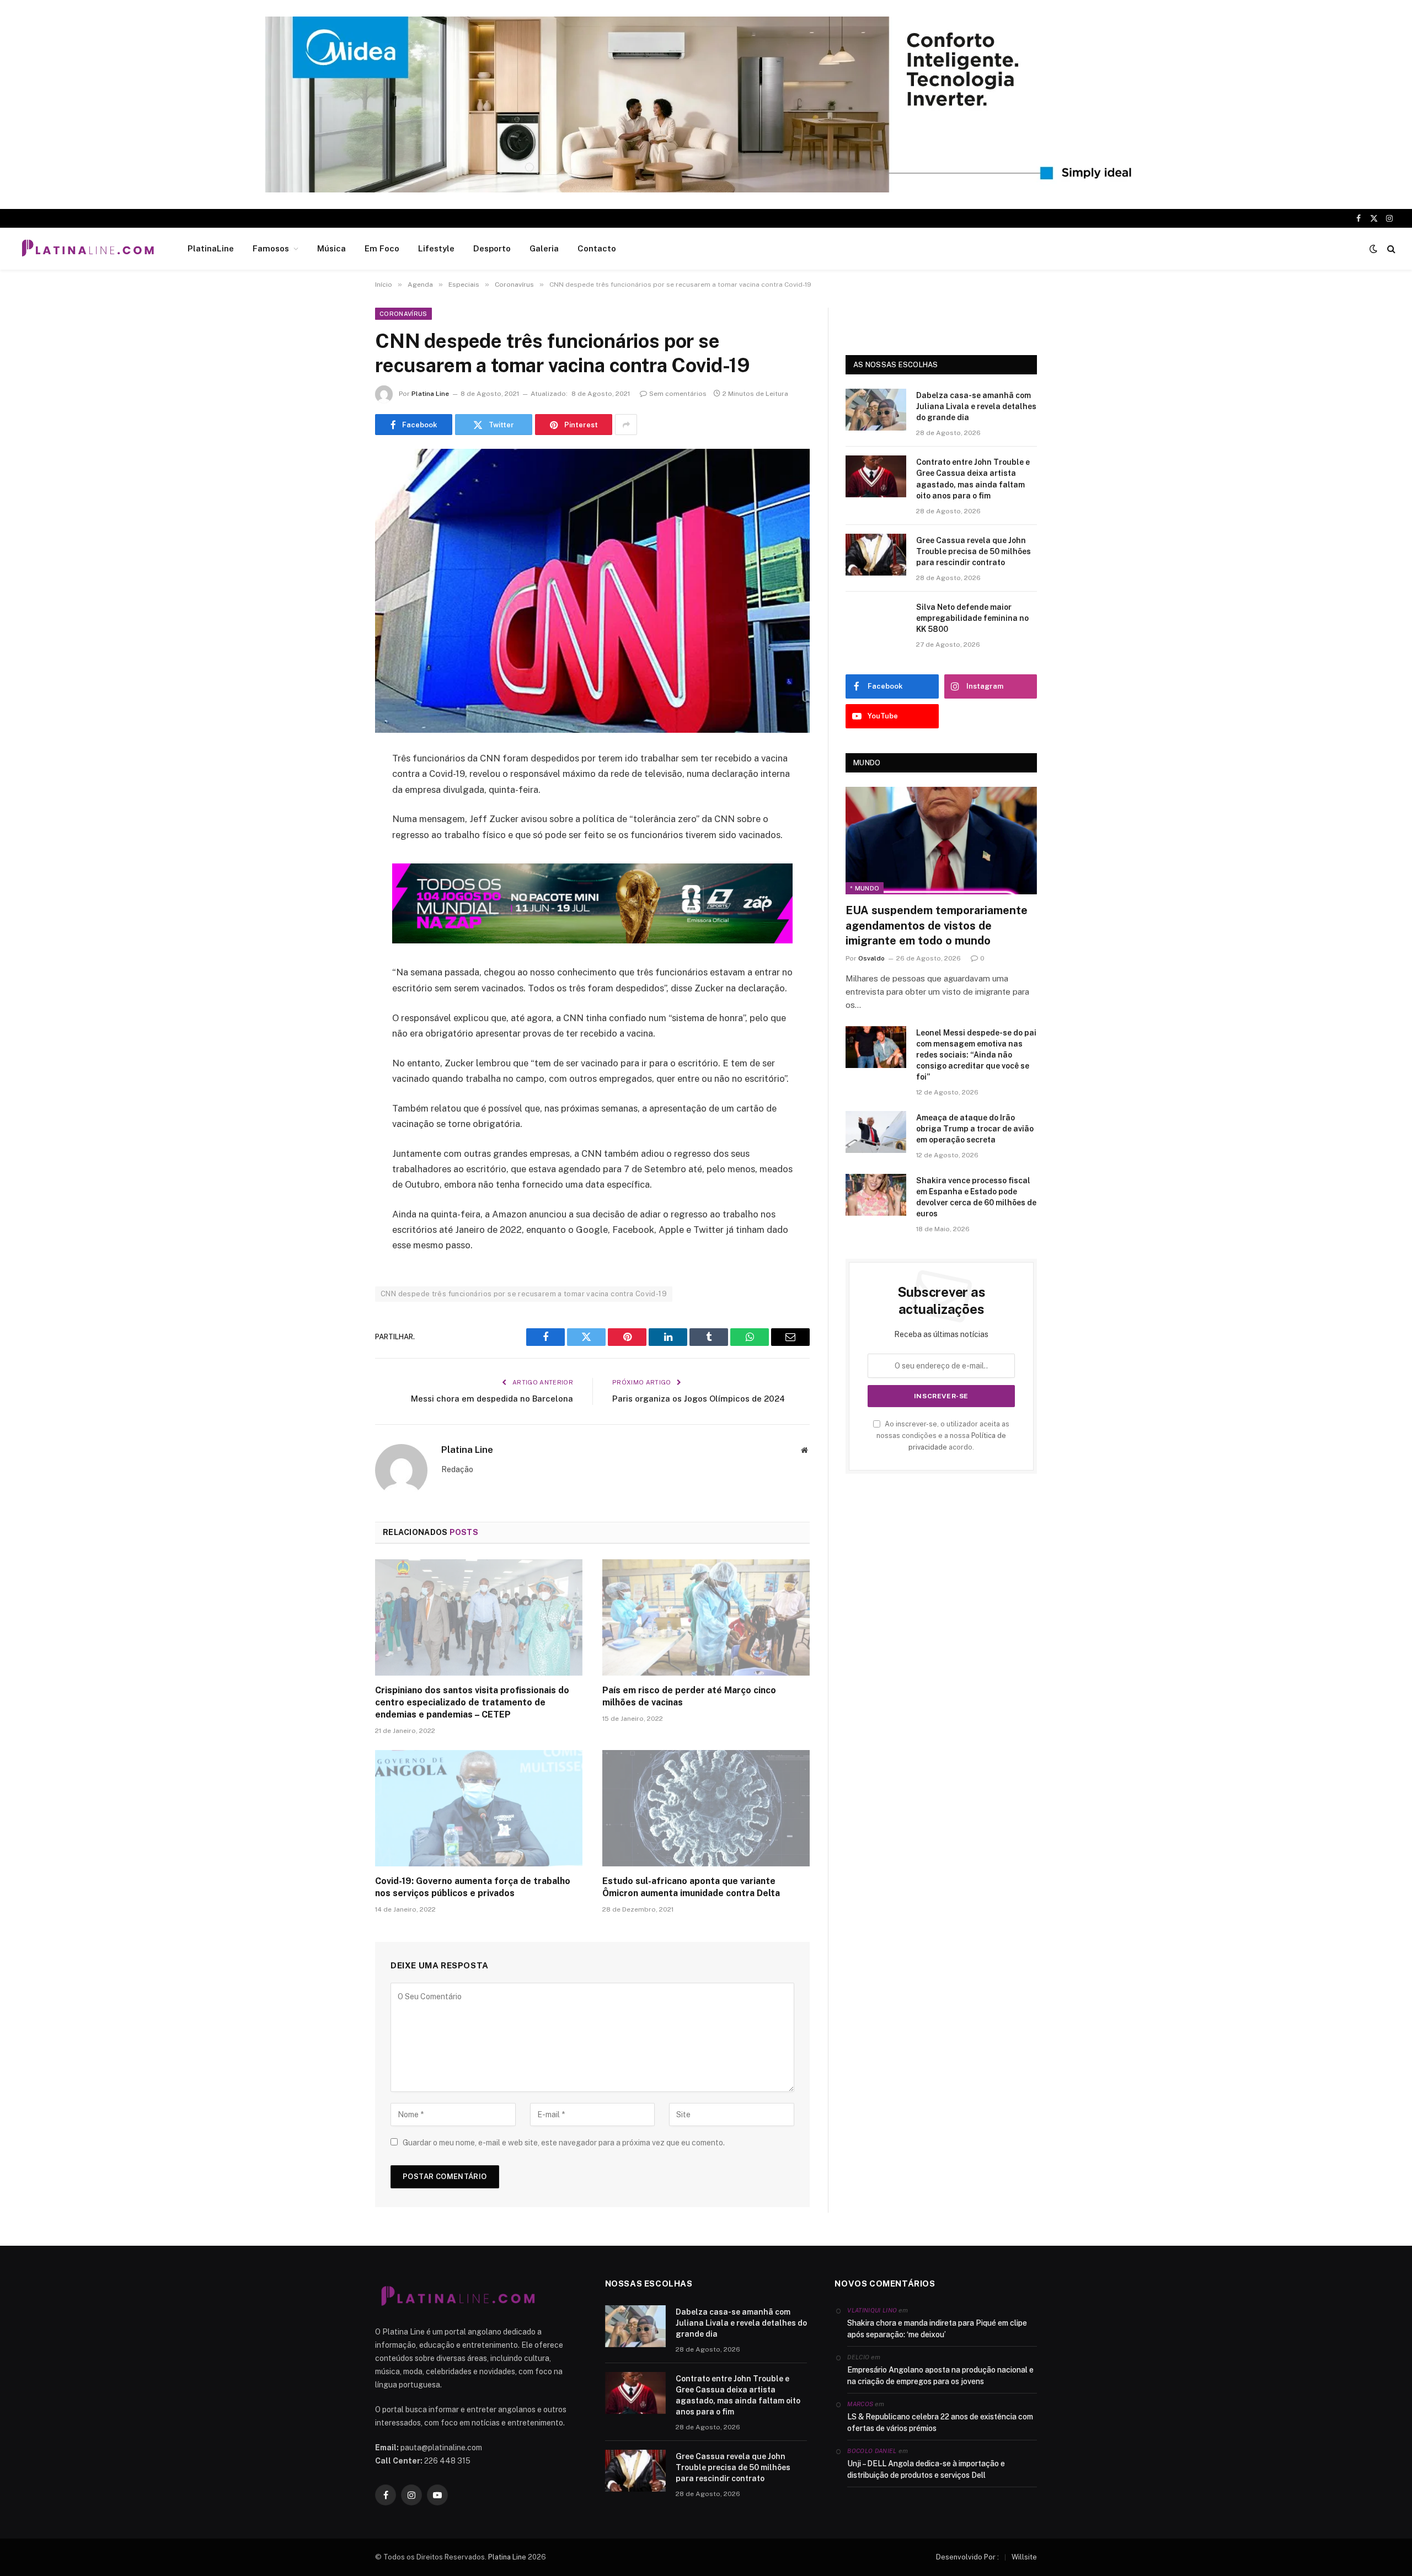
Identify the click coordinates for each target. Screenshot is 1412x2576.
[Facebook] (336, 787)
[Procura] (1390, 249)
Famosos (271, 248)
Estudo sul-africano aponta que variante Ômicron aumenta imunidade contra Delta (691, 1887)
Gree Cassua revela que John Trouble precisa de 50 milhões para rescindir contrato (974, 551)
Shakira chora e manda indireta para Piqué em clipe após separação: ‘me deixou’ (937, 2329)
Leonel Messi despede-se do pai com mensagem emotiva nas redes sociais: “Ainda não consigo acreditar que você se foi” (976, 1055)
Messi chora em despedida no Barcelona (492, 1399)
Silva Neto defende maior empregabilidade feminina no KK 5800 (972, 618)
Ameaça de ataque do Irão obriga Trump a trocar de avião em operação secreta (975, 1129)
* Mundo (865, 888)
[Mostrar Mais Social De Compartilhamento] (626, 425)
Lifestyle (436, 248)
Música (331, 248)
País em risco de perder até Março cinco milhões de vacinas (689, 1696)
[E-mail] (336, 900)
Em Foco (382, 248)
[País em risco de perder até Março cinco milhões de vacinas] (706, 1618)
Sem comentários (678, 394)
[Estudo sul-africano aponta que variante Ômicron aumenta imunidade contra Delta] (706, 1808)
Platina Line (430, 394)
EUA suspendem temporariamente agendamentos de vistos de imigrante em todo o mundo (937, 925)
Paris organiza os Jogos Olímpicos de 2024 (699, 1399)
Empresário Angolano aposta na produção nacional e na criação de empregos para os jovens (940, 2376)
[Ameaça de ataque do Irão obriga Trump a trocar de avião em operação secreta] (876, 1132)
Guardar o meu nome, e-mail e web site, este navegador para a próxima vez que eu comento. (564, 2143)
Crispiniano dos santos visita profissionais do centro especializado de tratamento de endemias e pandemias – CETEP (472, 1702)
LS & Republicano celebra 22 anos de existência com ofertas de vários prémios (940, 2422)
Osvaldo (871, 958)
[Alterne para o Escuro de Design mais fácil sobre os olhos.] (1373, 249)
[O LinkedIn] (336, 844)
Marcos (860, 2404)
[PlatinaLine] (88, 249)
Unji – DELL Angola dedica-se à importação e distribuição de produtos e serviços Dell (926, 2469)
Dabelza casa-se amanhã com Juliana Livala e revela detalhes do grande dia (976, 406)
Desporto (492, 248)
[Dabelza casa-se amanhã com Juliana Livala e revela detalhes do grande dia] (876, 410)
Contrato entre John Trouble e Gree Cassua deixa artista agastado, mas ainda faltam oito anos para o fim (973, 479)
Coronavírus (403, 314)
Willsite (1024, 2557)
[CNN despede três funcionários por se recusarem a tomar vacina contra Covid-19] (592, 591)
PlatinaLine (211, 248)
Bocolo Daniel (872, 2451)
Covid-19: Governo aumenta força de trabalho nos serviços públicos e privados (473, 1887)
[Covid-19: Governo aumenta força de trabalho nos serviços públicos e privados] (479, 1808)
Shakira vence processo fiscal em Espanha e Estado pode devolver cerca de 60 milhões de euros (976, 1197)
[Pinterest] (336, 872)
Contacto (597, 248)
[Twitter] (336, 815)
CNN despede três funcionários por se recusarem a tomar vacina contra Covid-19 (524, 1294)
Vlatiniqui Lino (872, 2310)
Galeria (544, 248)
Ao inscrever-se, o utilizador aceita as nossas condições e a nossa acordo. (943, 1436)
